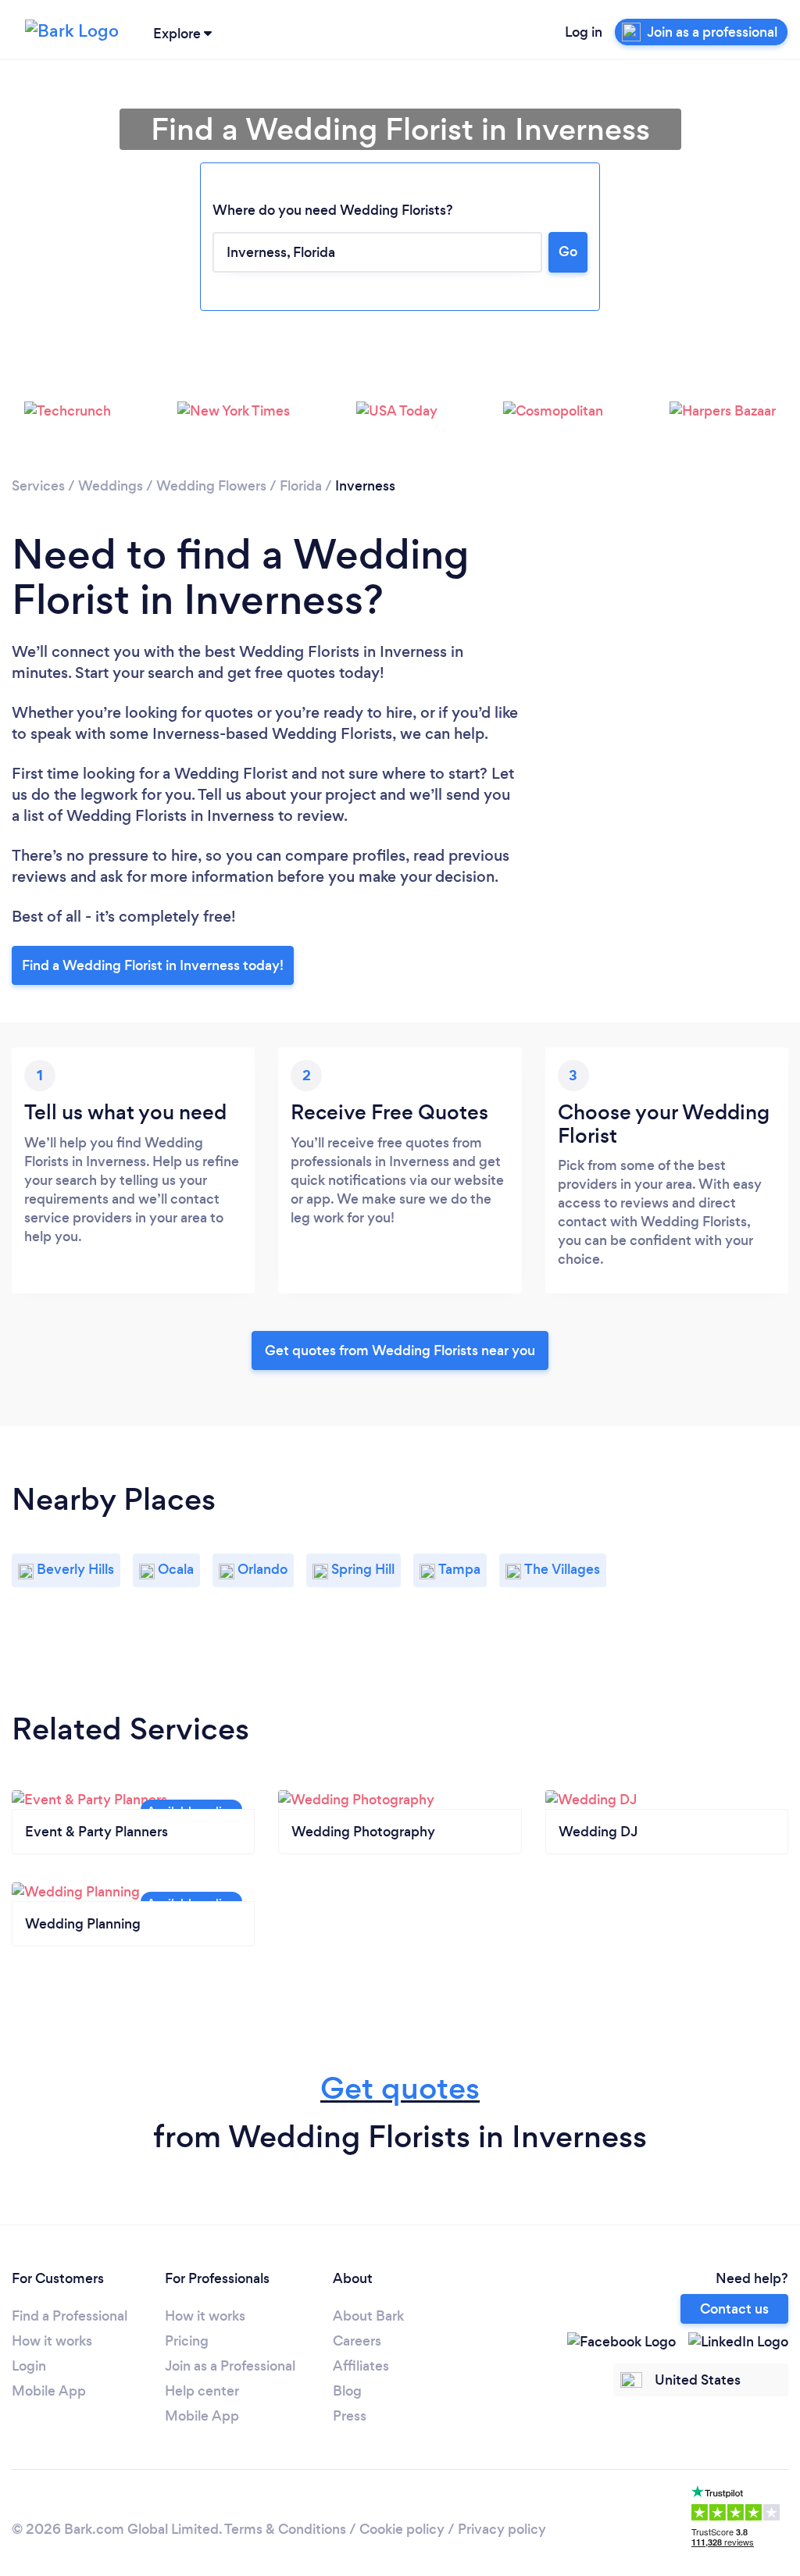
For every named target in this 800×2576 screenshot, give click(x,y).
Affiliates (361, 2366)
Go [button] (568, 252)
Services (38, 486)
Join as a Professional (230, 2366)
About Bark (368, 2316)
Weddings (111, 486)
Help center (202, 2391)
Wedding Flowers (211, 486)
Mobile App (49, 2391)
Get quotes (400, 2088)
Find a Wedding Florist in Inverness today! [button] (153, 965)
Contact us (734, 2309)
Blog (347, 2391)
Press (350, 2416)
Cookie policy (402, 2529)
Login (29, 2366)
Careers (357, 2341)
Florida (301, 486)
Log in (584, 32)
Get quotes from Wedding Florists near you (400, 1350)
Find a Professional (70, 2316)
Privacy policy (502, 2529)
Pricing (187, 2341)
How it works (52, 2341)
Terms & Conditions (285, 2529)
